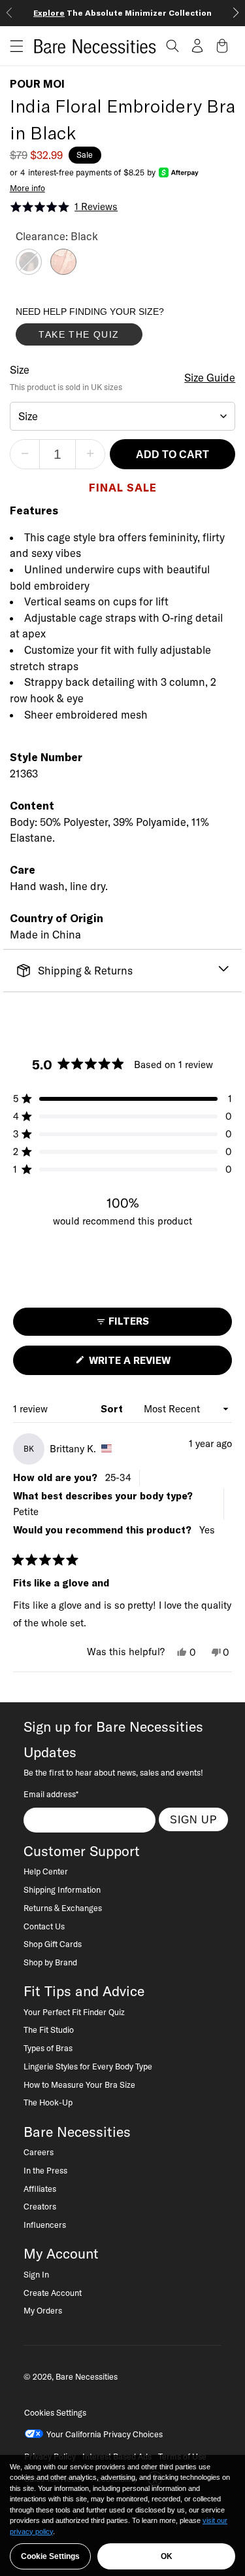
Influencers (45, 2225)
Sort (113, 1409)
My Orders (43, 2310)
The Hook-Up (48, 2102)
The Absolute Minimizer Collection (122, 13)
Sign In (36, 2274)
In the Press (45, 2170)
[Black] (29, 271)
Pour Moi (37, 84)
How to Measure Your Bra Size (79, 2084)
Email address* (51, 1794)
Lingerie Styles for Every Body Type (88, 2066)
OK (167, 2556)
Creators (40, 2206)
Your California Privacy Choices (105, 2434)
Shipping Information (62, 1889)
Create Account (53, 2293)
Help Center (46, 1871)
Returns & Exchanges (63, 1908)
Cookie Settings (50, 2556)
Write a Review (152, 1364)
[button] (12, 46)
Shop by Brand (50, 1962)
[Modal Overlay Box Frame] (114, 329)
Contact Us (44, 1926)
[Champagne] (63, 271)
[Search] (172, 46)
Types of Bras (48, 2048)
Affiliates (40, 2189)
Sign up (194, 1819)
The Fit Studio (49, 2030)
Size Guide (210, 378)
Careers (39, 2152)
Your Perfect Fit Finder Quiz (74, 2012)
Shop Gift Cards (53, 1944)
